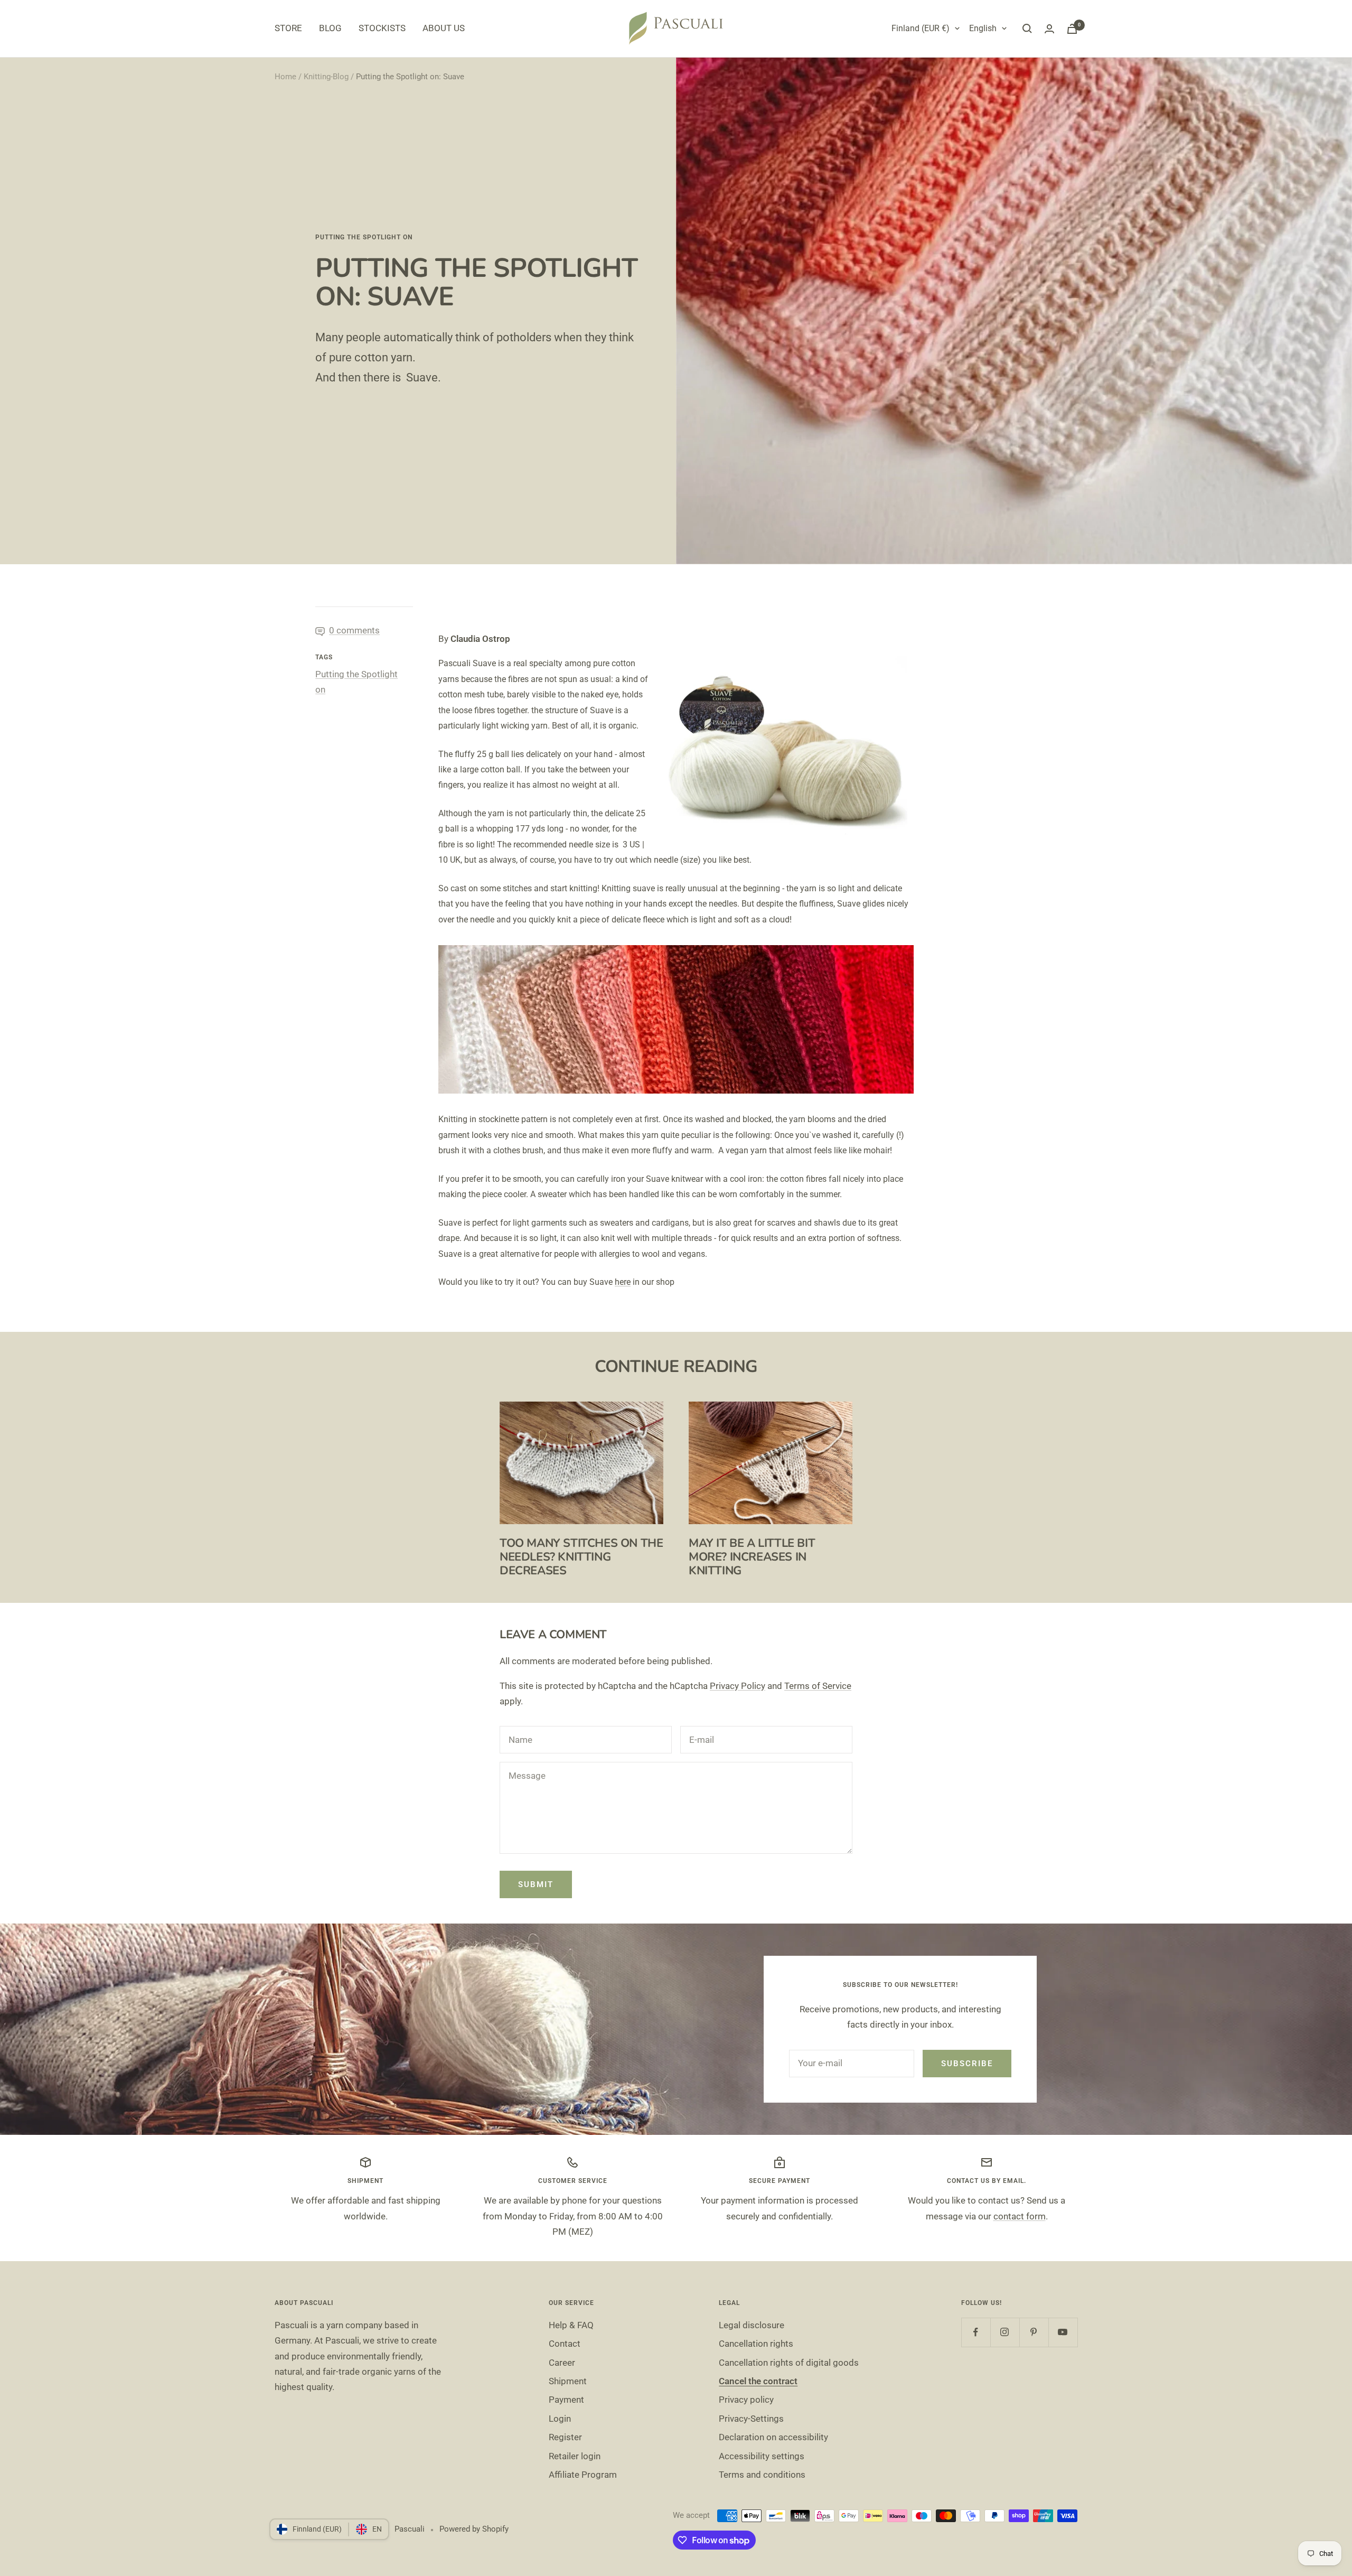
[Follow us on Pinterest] (1034, 2332)
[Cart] (1072, 29)
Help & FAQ (571, 2325)
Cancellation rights (756, 2344)
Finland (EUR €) (921, 28)
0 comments (354, 630)
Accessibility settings (762, 2456)
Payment (566, 2400)
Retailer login (575, 2456)
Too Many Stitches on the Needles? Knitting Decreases (581, 1557)
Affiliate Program (583, 2475)
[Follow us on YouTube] (1063, 2332)
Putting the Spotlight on (364, 237)
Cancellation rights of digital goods (789, 2363)
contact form (1020, 2216)
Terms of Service (818, 1686)
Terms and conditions (762, 2475)
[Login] (1049, 29)
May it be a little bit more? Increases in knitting (752, 1557)
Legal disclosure (752, 2325)
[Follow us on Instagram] (1005, 2332)
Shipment (568, 2381)
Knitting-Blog (326, 77)
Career (562, 2363)
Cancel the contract (758, 2381)
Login (560, 2419)
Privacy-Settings (751, 2419)
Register (565, 2437)
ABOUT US (444, 28)
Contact (565, 2344)
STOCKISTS (382, 28)
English (983, 28)
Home (285, 77)
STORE (288, 28)
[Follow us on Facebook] (976, 2332)
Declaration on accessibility (773, 2437)
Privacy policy (746, 2400)
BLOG (330, 28)
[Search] (1027, 29)
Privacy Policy (738, 1686)
